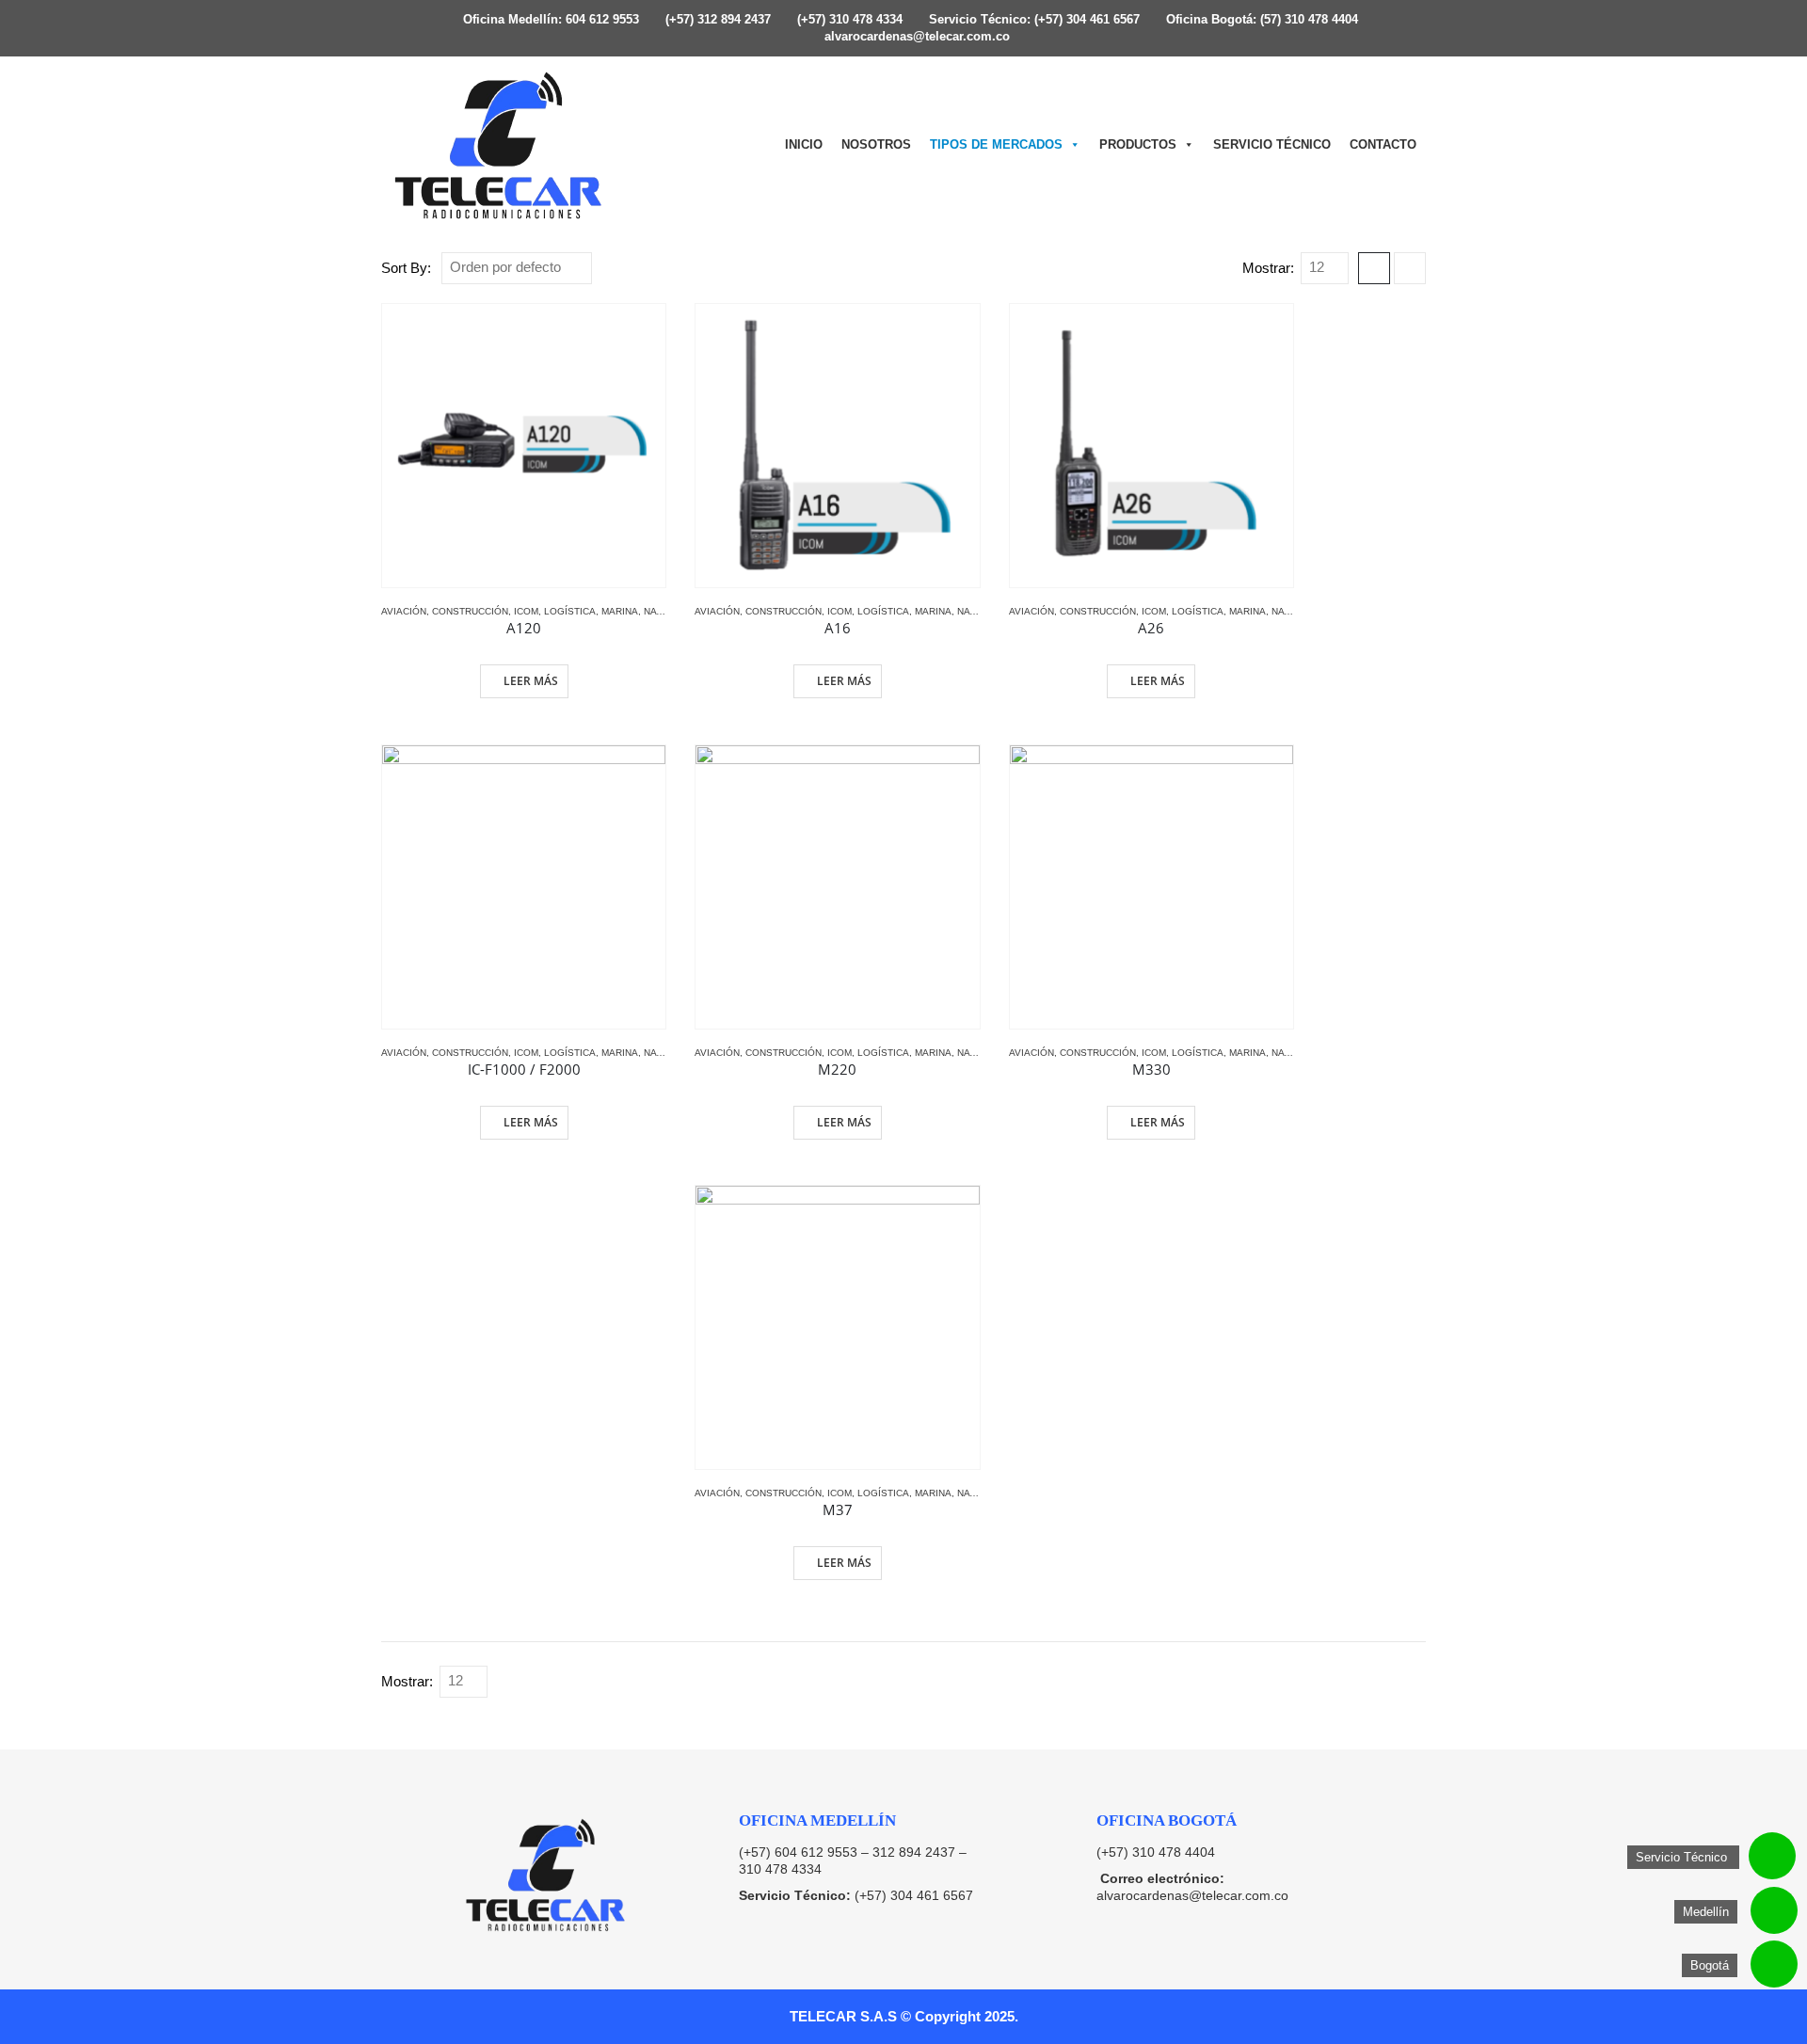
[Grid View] (1374, 268)
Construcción (470, 611)
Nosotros (876, 144)
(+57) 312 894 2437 (716, 20)
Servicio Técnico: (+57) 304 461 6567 (1032, 20)
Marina (620, 611)
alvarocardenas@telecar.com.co (915, 37)
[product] (524, 446)
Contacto (1383, 144)
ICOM (526, 611)
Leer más (531, 681)
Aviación (404, 611)
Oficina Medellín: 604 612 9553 (549, 20)
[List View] (1410, 268)
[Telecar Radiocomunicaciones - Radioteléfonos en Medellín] (499, 145)
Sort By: (406, 268)
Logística (570, 611)
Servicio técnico (1272, 144)
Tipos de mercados (996, 144)
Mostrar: (1268, 268)
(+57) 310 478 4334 (848, 20)
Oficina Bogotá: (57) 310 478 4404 (1260, 20)
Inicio (804, 144)
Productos (1138, 144)
